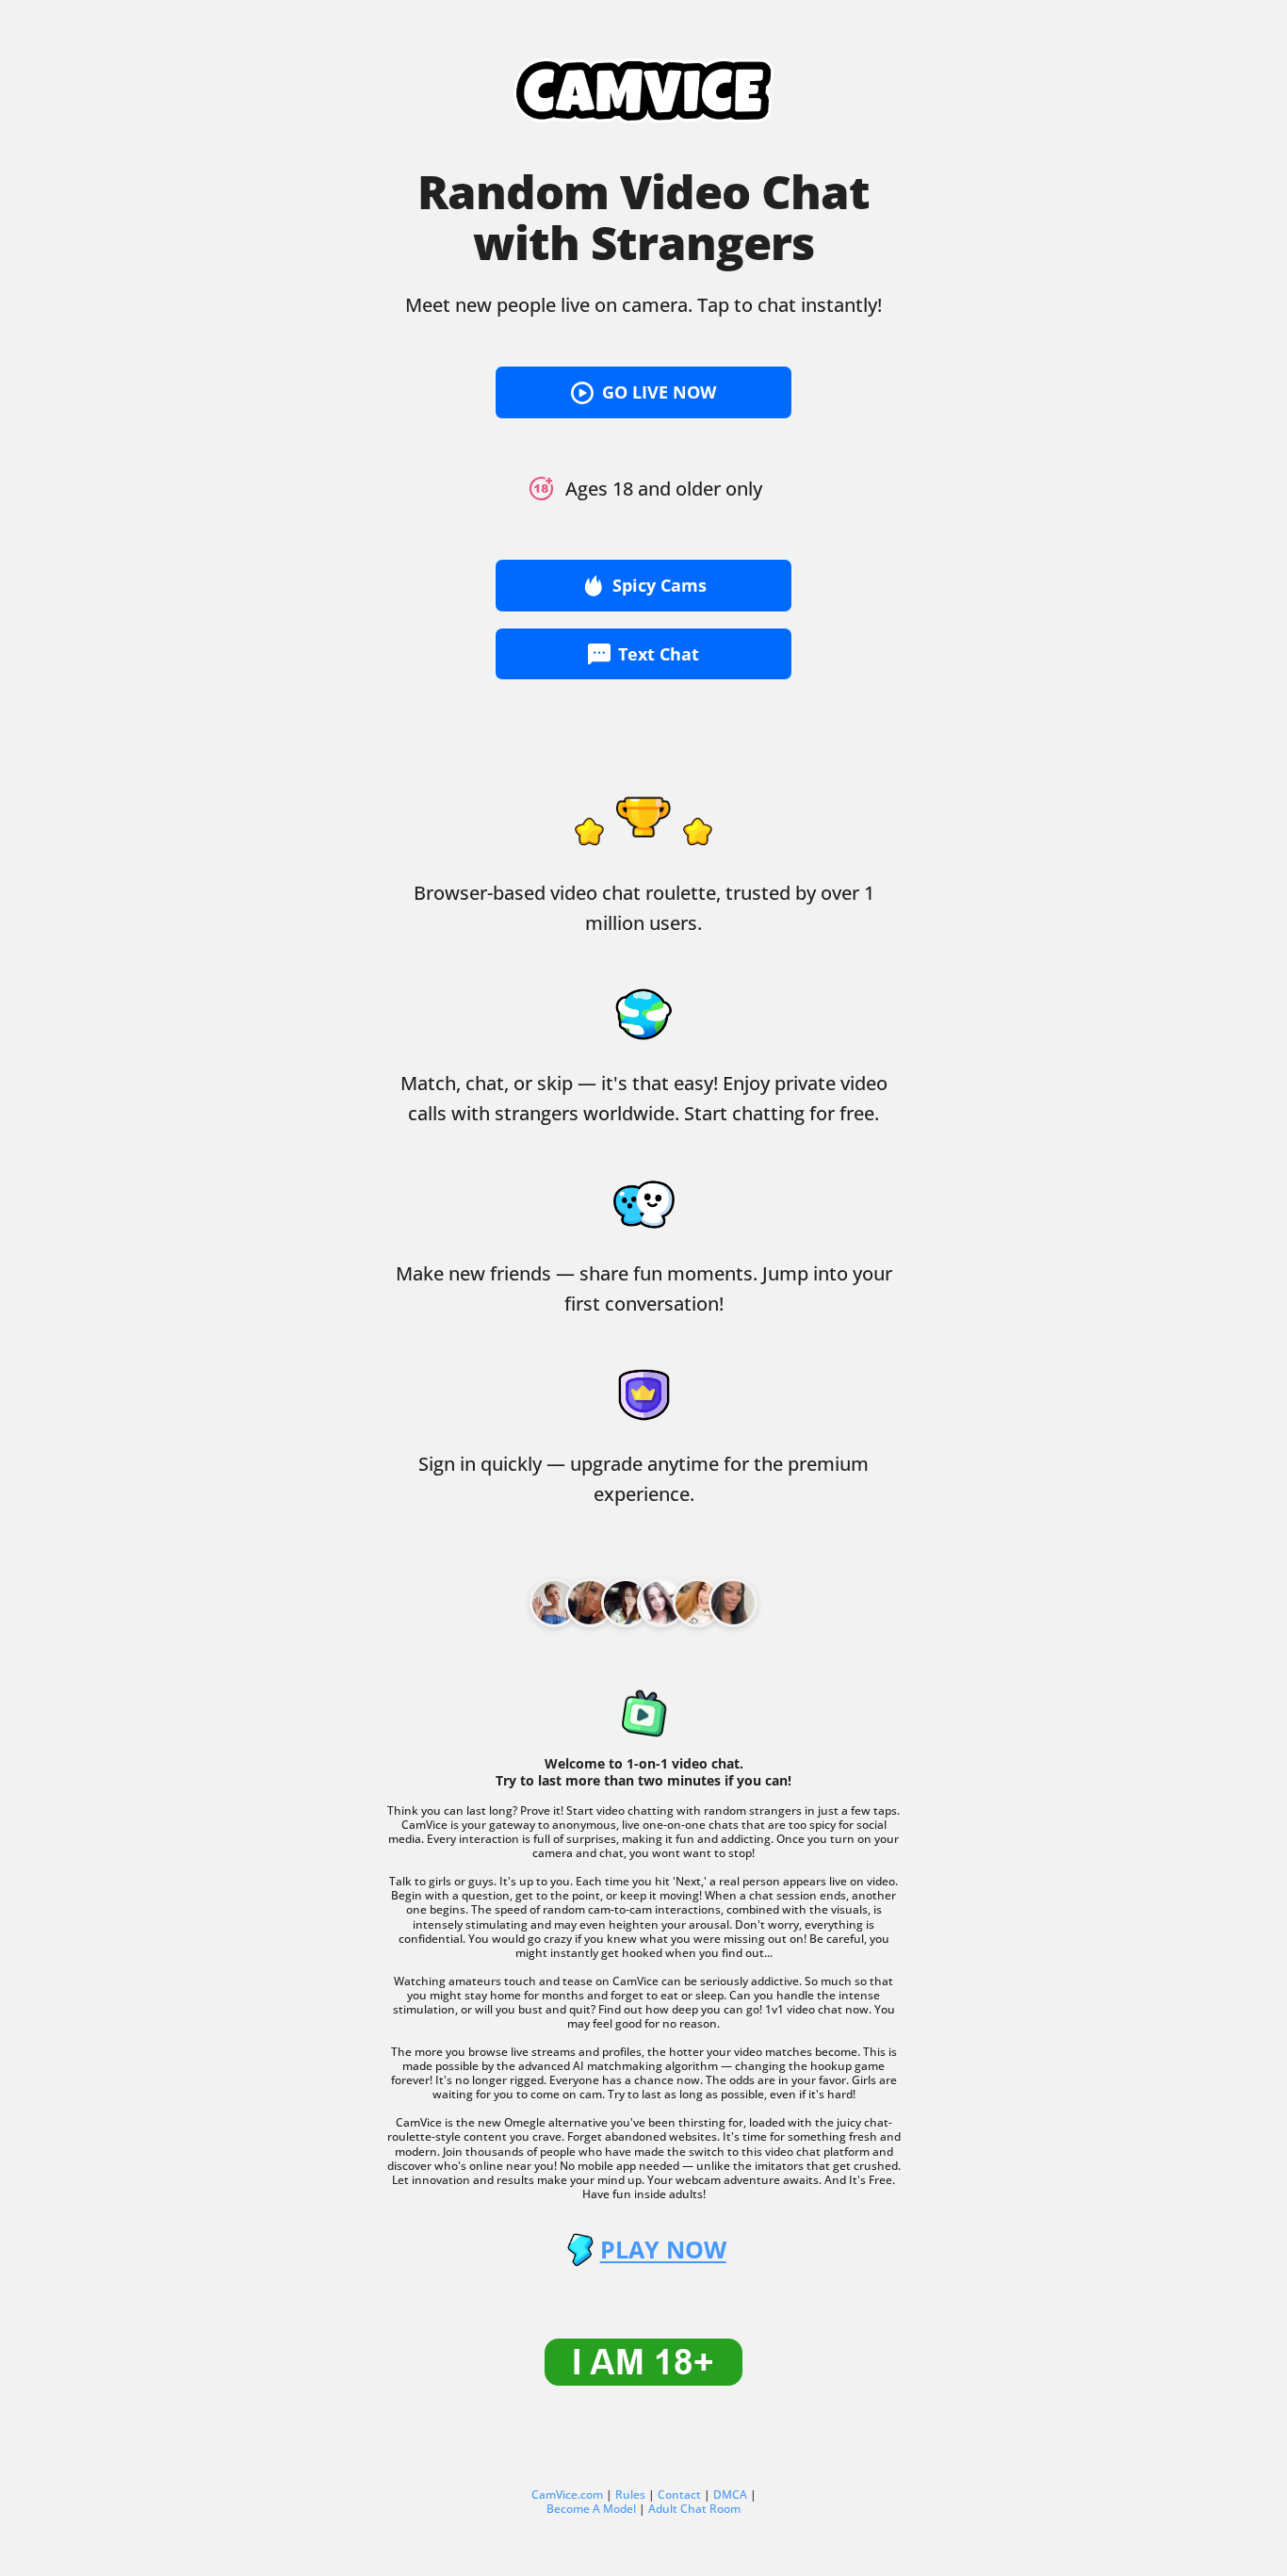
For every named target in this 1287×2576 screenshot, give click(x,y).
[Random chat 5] (733, 1603)
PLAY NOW (663, 2250)
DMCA (730, 2494)
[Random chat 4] (697, 1603)
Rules (630, 2494)
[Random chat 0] (554, 1603)
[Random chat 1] (590, 1603)
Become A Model (591, 2509)
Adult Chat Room (694, 2509)
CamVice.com (567, 2494)
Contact (679, 2494)
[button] (643, 392)
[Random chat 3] (661, 1603)
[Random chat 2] (626, 1603)
